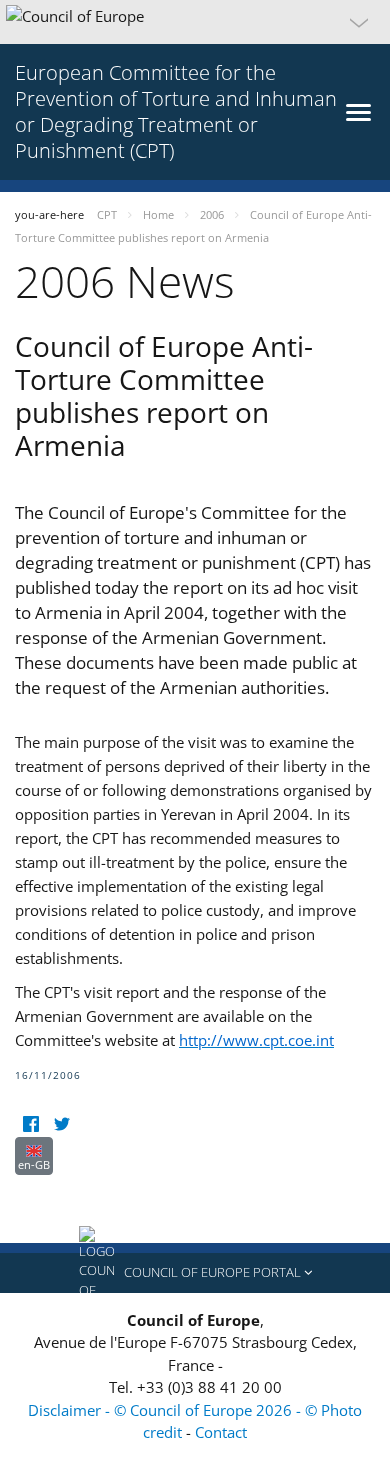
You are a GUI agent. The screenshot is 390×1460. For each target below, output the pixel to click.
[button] (195, 22)
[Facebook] (30, 1124)
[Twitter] (61, 1124)
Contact (221, 1432)
